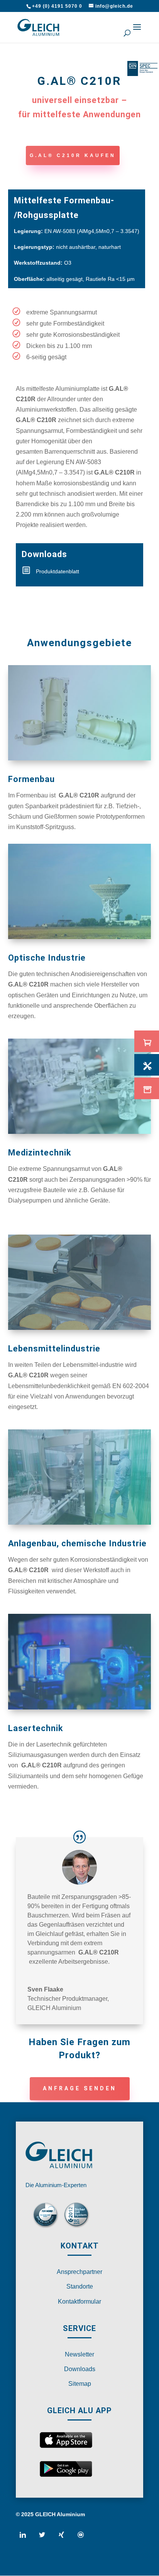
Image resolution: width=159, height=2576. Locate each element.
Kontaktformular (79, 2302)
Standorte (80, 2286)
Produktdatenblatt (58, 571)
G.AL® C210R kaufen (73, 155)
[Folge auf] (26, 2538)
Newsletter (79, 2354)
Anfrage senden (80, 2088)
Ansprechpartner (79, 2272)
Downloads (80, 2369)
